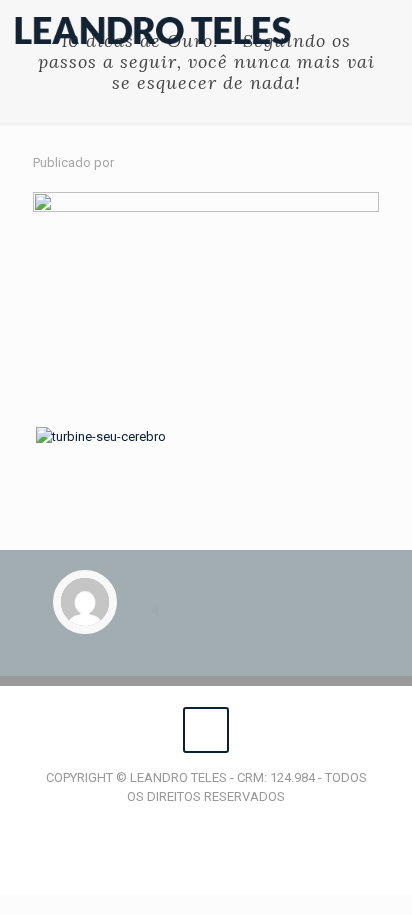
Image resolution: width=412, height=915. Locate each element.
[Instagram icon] (227, 825)
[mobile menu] (385, 30)
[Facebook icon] (185, 825)
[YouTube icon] (206, 825)
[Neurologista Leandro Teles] (153, 30)
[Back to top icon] (206, 730)
